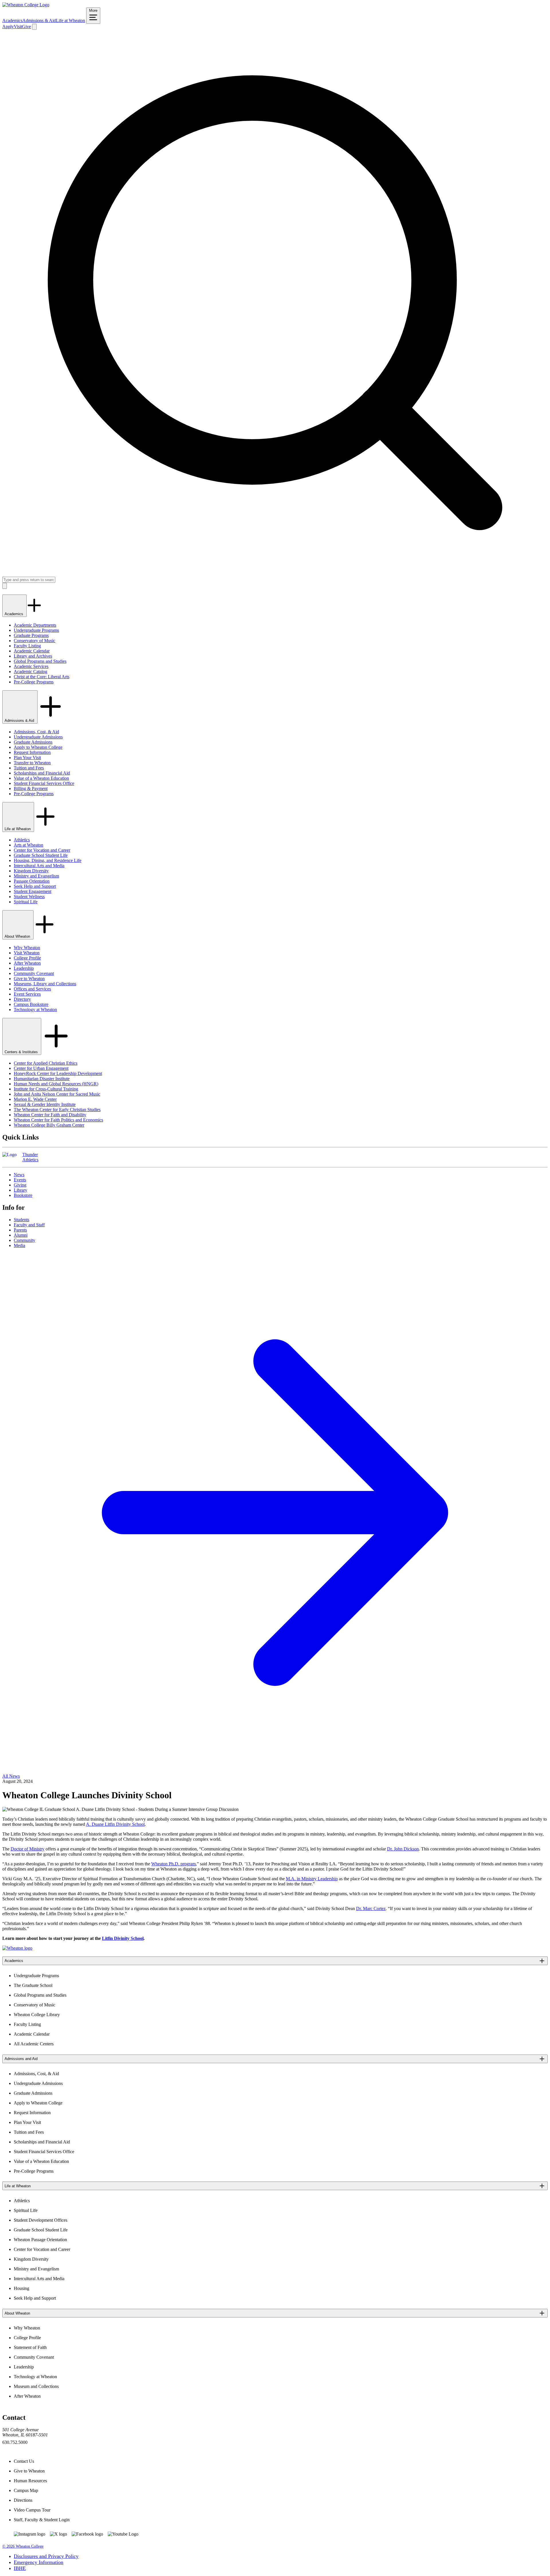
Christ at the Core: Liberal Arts (42, 677)
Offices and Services (32, 989)
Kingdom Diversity (31, 871)
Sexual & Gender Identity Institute (45, 1104)
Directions (23, 2500)
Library (20, 1190)
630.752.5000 (15, 2442)
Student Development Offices (41, 2220)
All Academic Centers (34, 2044)
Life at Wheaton (70, 20)
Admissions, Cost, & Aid (36, 732)
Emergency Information (39, 2562)
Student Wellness (29, 897)
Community (24, 1240)
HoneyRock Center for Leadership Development (58, 1073)
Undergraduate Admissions (38, 737)
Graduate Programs (31, 635)
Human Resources (30, 2481)
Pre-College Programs (34, 682)
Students (21, 1220)
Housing (21, 2288)
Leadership (24, 968)
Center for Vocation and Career (42, 850)
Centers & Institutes (22, 1052)
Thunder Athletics (30, 1157)
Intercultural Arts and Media (39, 866)
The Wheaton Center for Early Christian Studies (57, 1110)
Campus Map (26, 2490)
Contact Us (24, 2461)
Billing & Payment (31, 788)
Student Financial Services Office (44, 783)
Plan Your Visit (27, 758)
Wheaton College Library (37, 2015)
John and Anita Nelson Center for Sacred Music (57, 1094)
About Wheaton (18, 936)
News (19, 1175)
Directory (22, 999)
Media (19, 1245)
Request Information (32, 752)
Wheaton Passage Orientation (40, 2240)
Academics (12, 20)
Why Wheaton (27, 948)
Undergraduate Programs (36, 630)
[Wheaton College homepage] (26, 5)
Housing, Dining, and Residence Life (48, 860)
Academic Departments (35, 625)
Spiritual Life (26, 902)
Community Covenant (34, 973)
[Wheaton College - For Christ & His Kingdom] (17, 1948)
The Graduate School (33, 1985)
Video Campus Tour (32, 2510)
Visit (18, 27)
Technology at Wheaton (35, 1010)
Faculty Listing (27, 646)
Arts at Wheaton (29, 845)
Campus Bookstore (31, 1004)
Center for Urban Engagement (41, 1068)
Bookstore (23, 1195)
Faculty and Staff (29, 1225)
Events (20, 1180)
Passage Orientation (32, 881)
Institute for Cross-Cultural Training (46, 1089)
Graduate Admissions (33, 742)
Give (26, 27)
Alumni (21, 1235)
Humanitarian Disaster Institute (42, 1079)
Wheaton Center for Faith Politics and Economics (58, 1120)
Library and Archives (33, 656)
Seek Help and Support (35, 886)
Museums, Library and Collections (45, 984)
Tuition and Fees (29, 768)
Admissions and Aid (21, 2059)
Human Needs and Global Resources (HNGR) (56, 1084)
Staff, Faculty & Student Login (42, 2520)
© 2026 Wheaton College (23, 2546)
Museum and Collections (36, 2386)
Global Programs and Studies (40, 661)
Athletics (22, 840)
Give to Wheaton (29, 979)
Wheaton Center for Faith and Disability (50, 1115)
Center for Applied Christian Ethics (46, 1063)
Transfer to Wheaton (32, 763)
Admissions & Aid (39, 20)
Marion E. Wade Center (35, 1099)
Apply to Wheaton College (38, 747)
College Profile (27, 958)
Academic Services (31, 666)
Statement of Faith (30, 2347)
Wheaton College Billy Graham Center (49, 1125)
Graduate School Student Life (41, 855)
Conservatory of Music (35, 641)
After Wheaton (27, 963)
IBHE (20, 2568)
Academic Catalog (31, 672)
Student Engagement (33, 891)
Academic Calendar (32, 651)
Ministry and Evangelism (36, 876)
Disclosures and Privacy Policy (46, 2556)
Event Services (27, 994)
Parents (20, 1230)
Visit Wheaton (27, 953)
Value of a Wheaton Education (41, 778)
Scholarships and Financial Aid (42, 773)
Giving (20, 1185)
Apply (8, 27)
